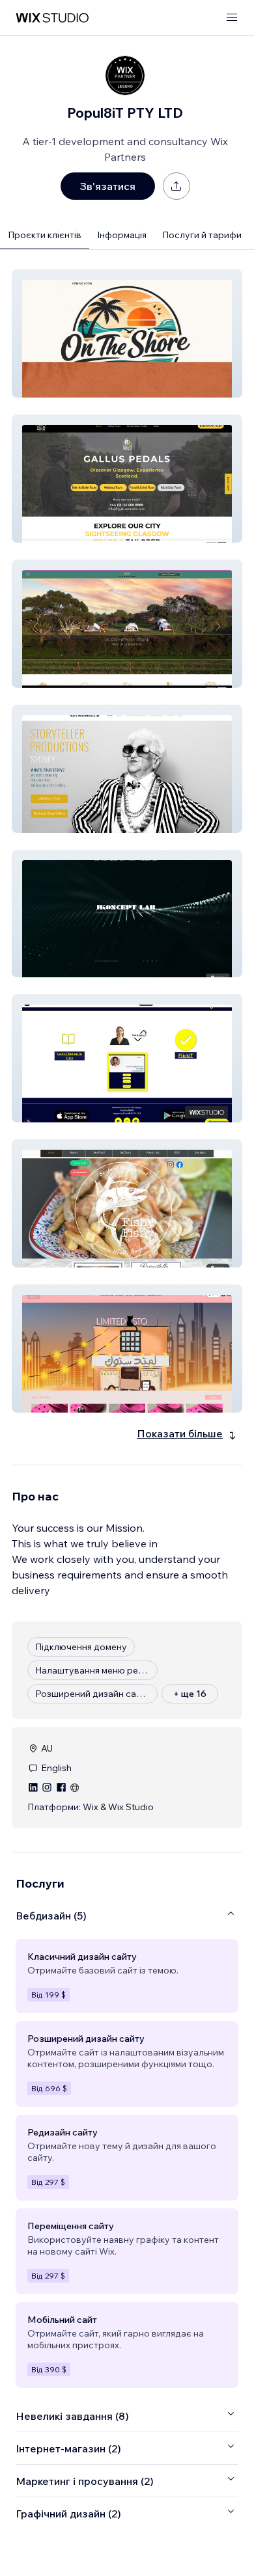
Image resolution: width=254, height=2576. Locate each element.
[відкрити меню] (232, 18)
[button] (127, 333)
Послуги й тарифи (202, 235)
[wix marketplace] (52, 18)
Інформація (122, 235)
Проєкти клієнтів (45, 235)
